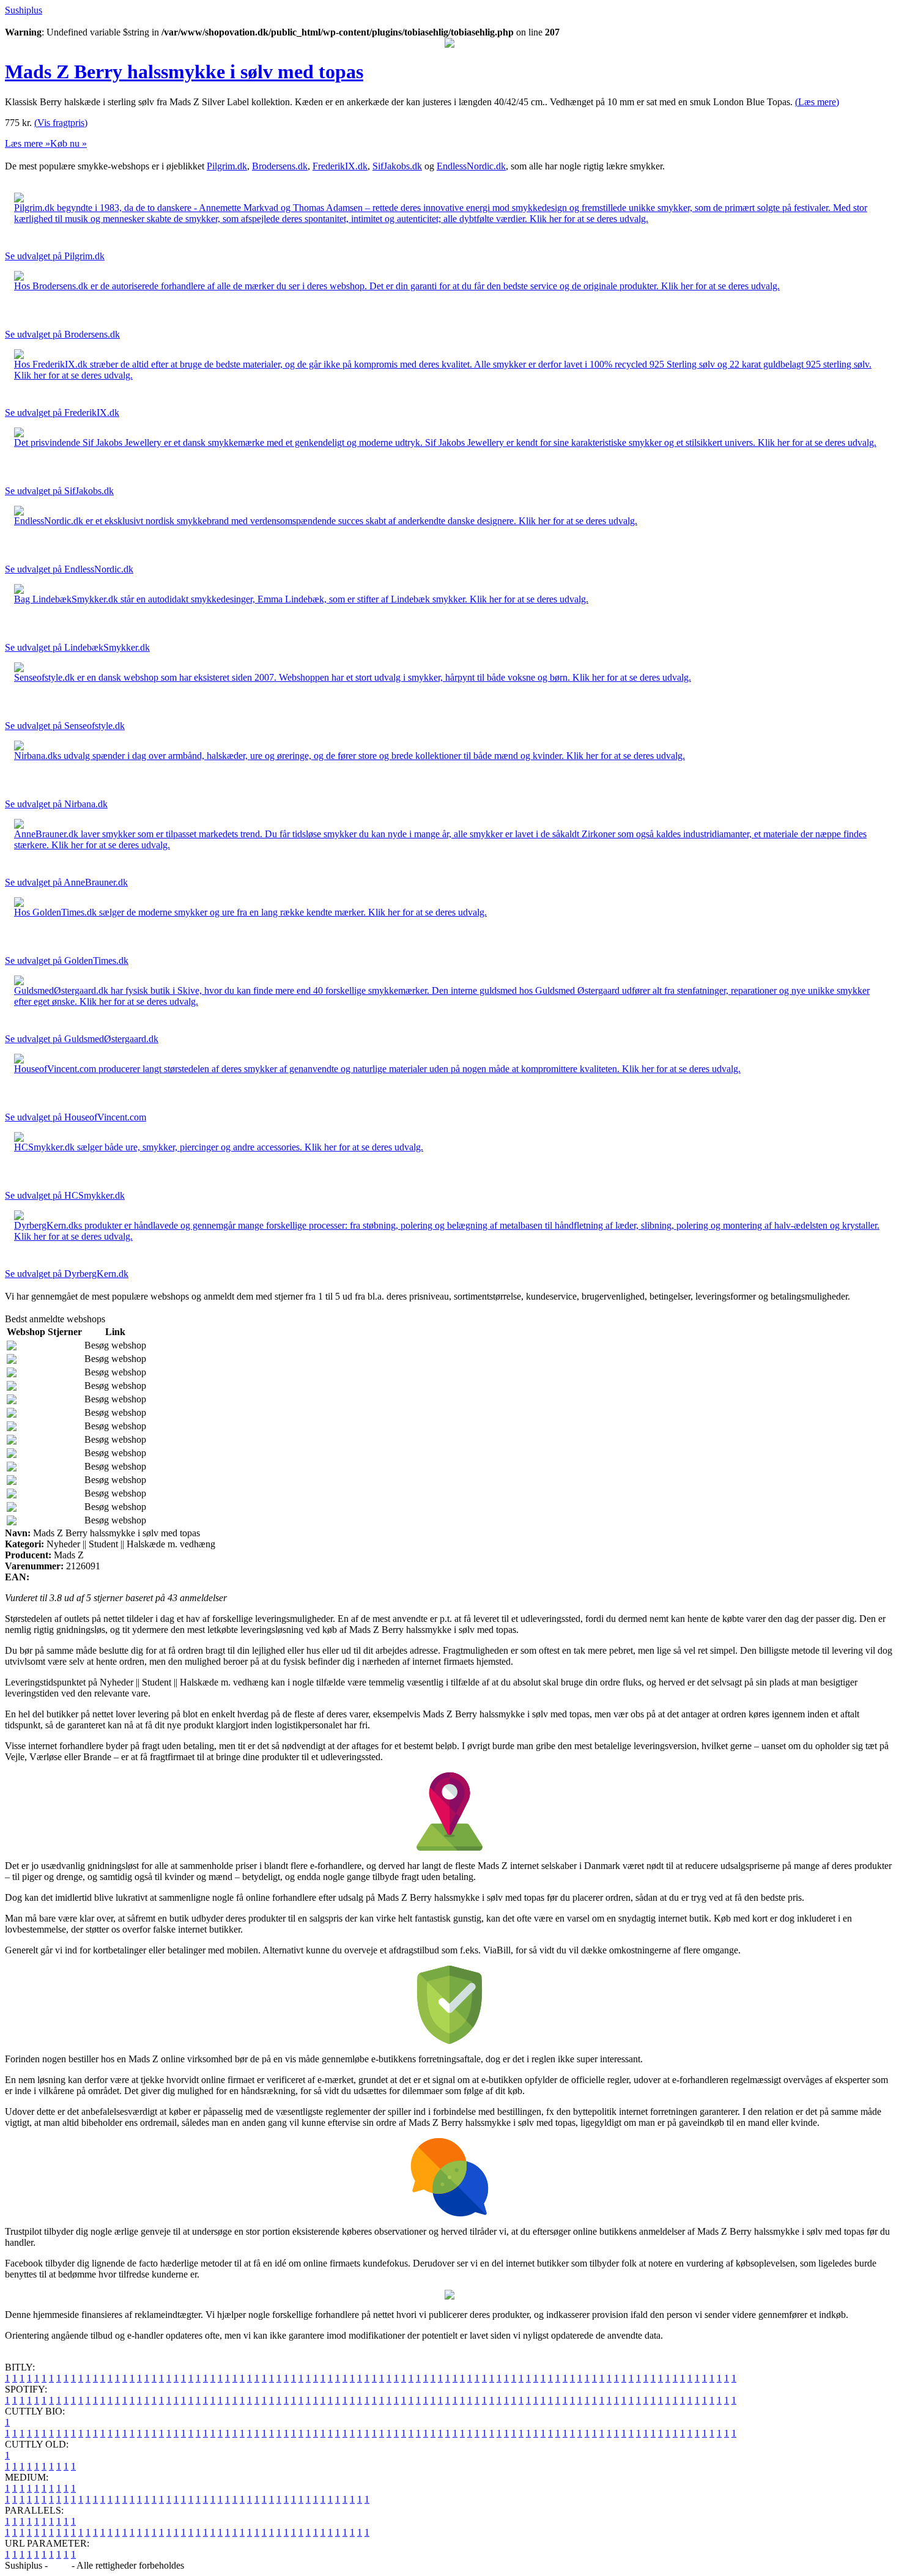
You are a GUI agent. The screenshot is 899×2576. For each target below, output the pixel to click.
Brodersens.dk (280, 166)
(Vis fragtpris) (61, 123)
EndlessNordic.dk (471, 166)
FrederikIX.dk (340, 166)
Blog (60, 2565)
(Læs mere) (817, 102)
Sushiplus (24, 10)
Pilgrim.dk (227, 166)
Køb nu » (68, 143)
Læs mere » (28, 143)
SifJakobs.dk (397, 166)
